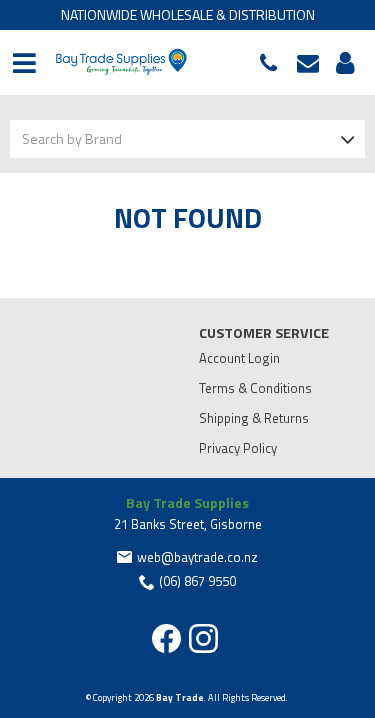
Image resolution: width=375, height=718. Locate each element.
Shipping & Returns (254, 418)
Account (342, 63)
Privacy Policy (238, 448)
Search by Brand (72, 138)
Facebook (166, 638)
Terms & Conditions (255, 388)
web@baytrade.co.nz (313, 63)
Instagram (203, 638)
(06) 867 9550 (273, 63)
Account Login (239, 358)
